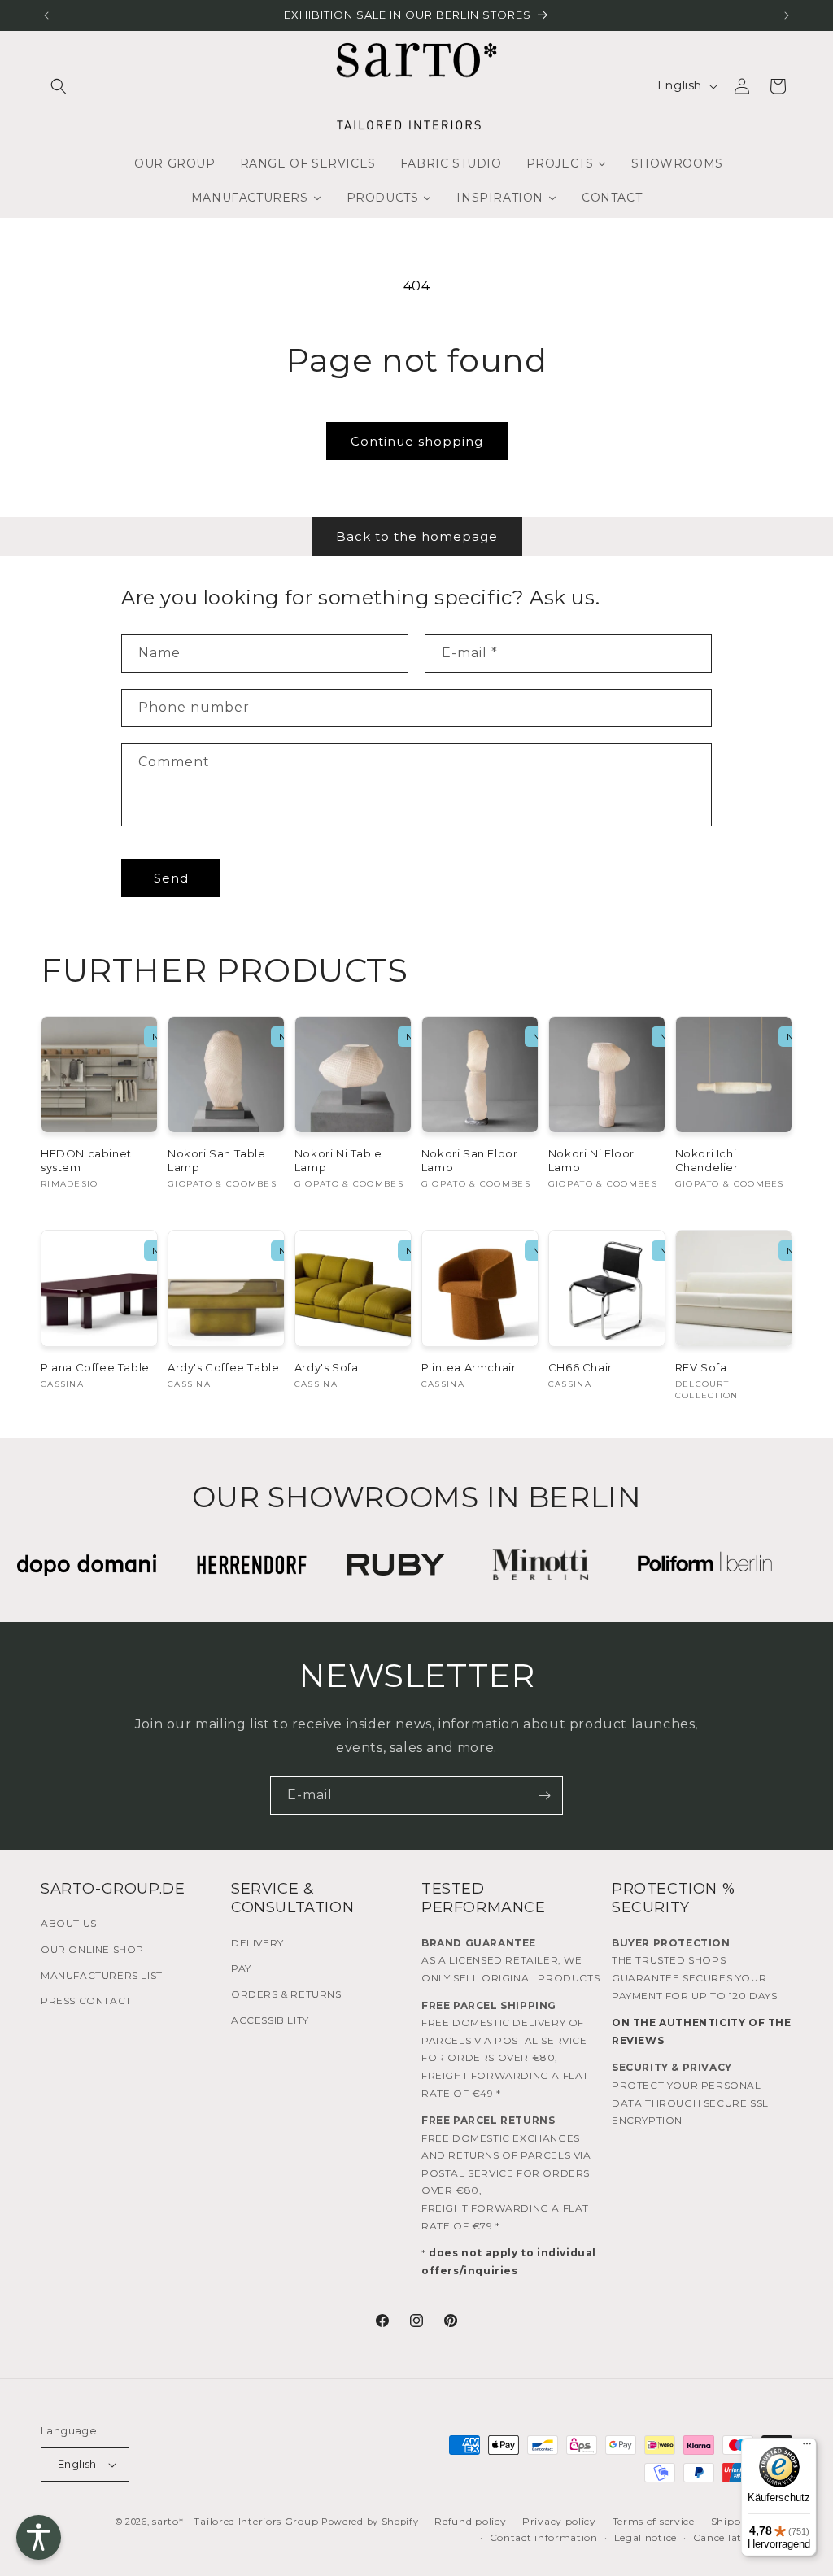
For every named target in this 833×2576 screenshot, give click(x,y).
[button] (59, 86)
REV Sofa (701, 1367)
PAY (241, 1968)
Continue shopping (417, 441)
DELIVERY (257, 1943)
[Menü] (807, 2447)
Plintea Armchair (469, 1367)
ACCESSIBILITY (270, 2020)
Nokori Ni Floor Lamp (591, 1160)
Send (171, 878)
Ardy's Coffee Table (223, 1367)
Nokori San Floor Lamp (470, 1160)
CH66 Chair (580, 1367)
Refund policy (470, 2521)
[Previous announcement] (46, 15)
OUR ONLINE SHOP (92, 1949)
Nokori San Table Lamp (217, 1160)
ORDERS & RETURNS (286, 1994)
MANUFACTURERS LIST (102, 1975)
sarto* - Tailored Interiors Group (235, 2521)
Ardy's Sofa (327, 1367)
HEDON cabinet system (86, 1160)
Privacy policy (559, 2521)
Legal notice (645, 2537)
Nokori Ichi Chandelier (707, 1160)
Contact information (544, 2537)
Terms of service (654, 2521)
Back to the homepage (417, 536)
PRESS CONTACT (86, 2001)
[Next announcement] (787, 15)
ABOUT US (69, 1923)
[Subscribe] (544, 1796)
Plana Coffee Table (95, 1367)
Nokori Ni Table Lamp (338, 1160)
